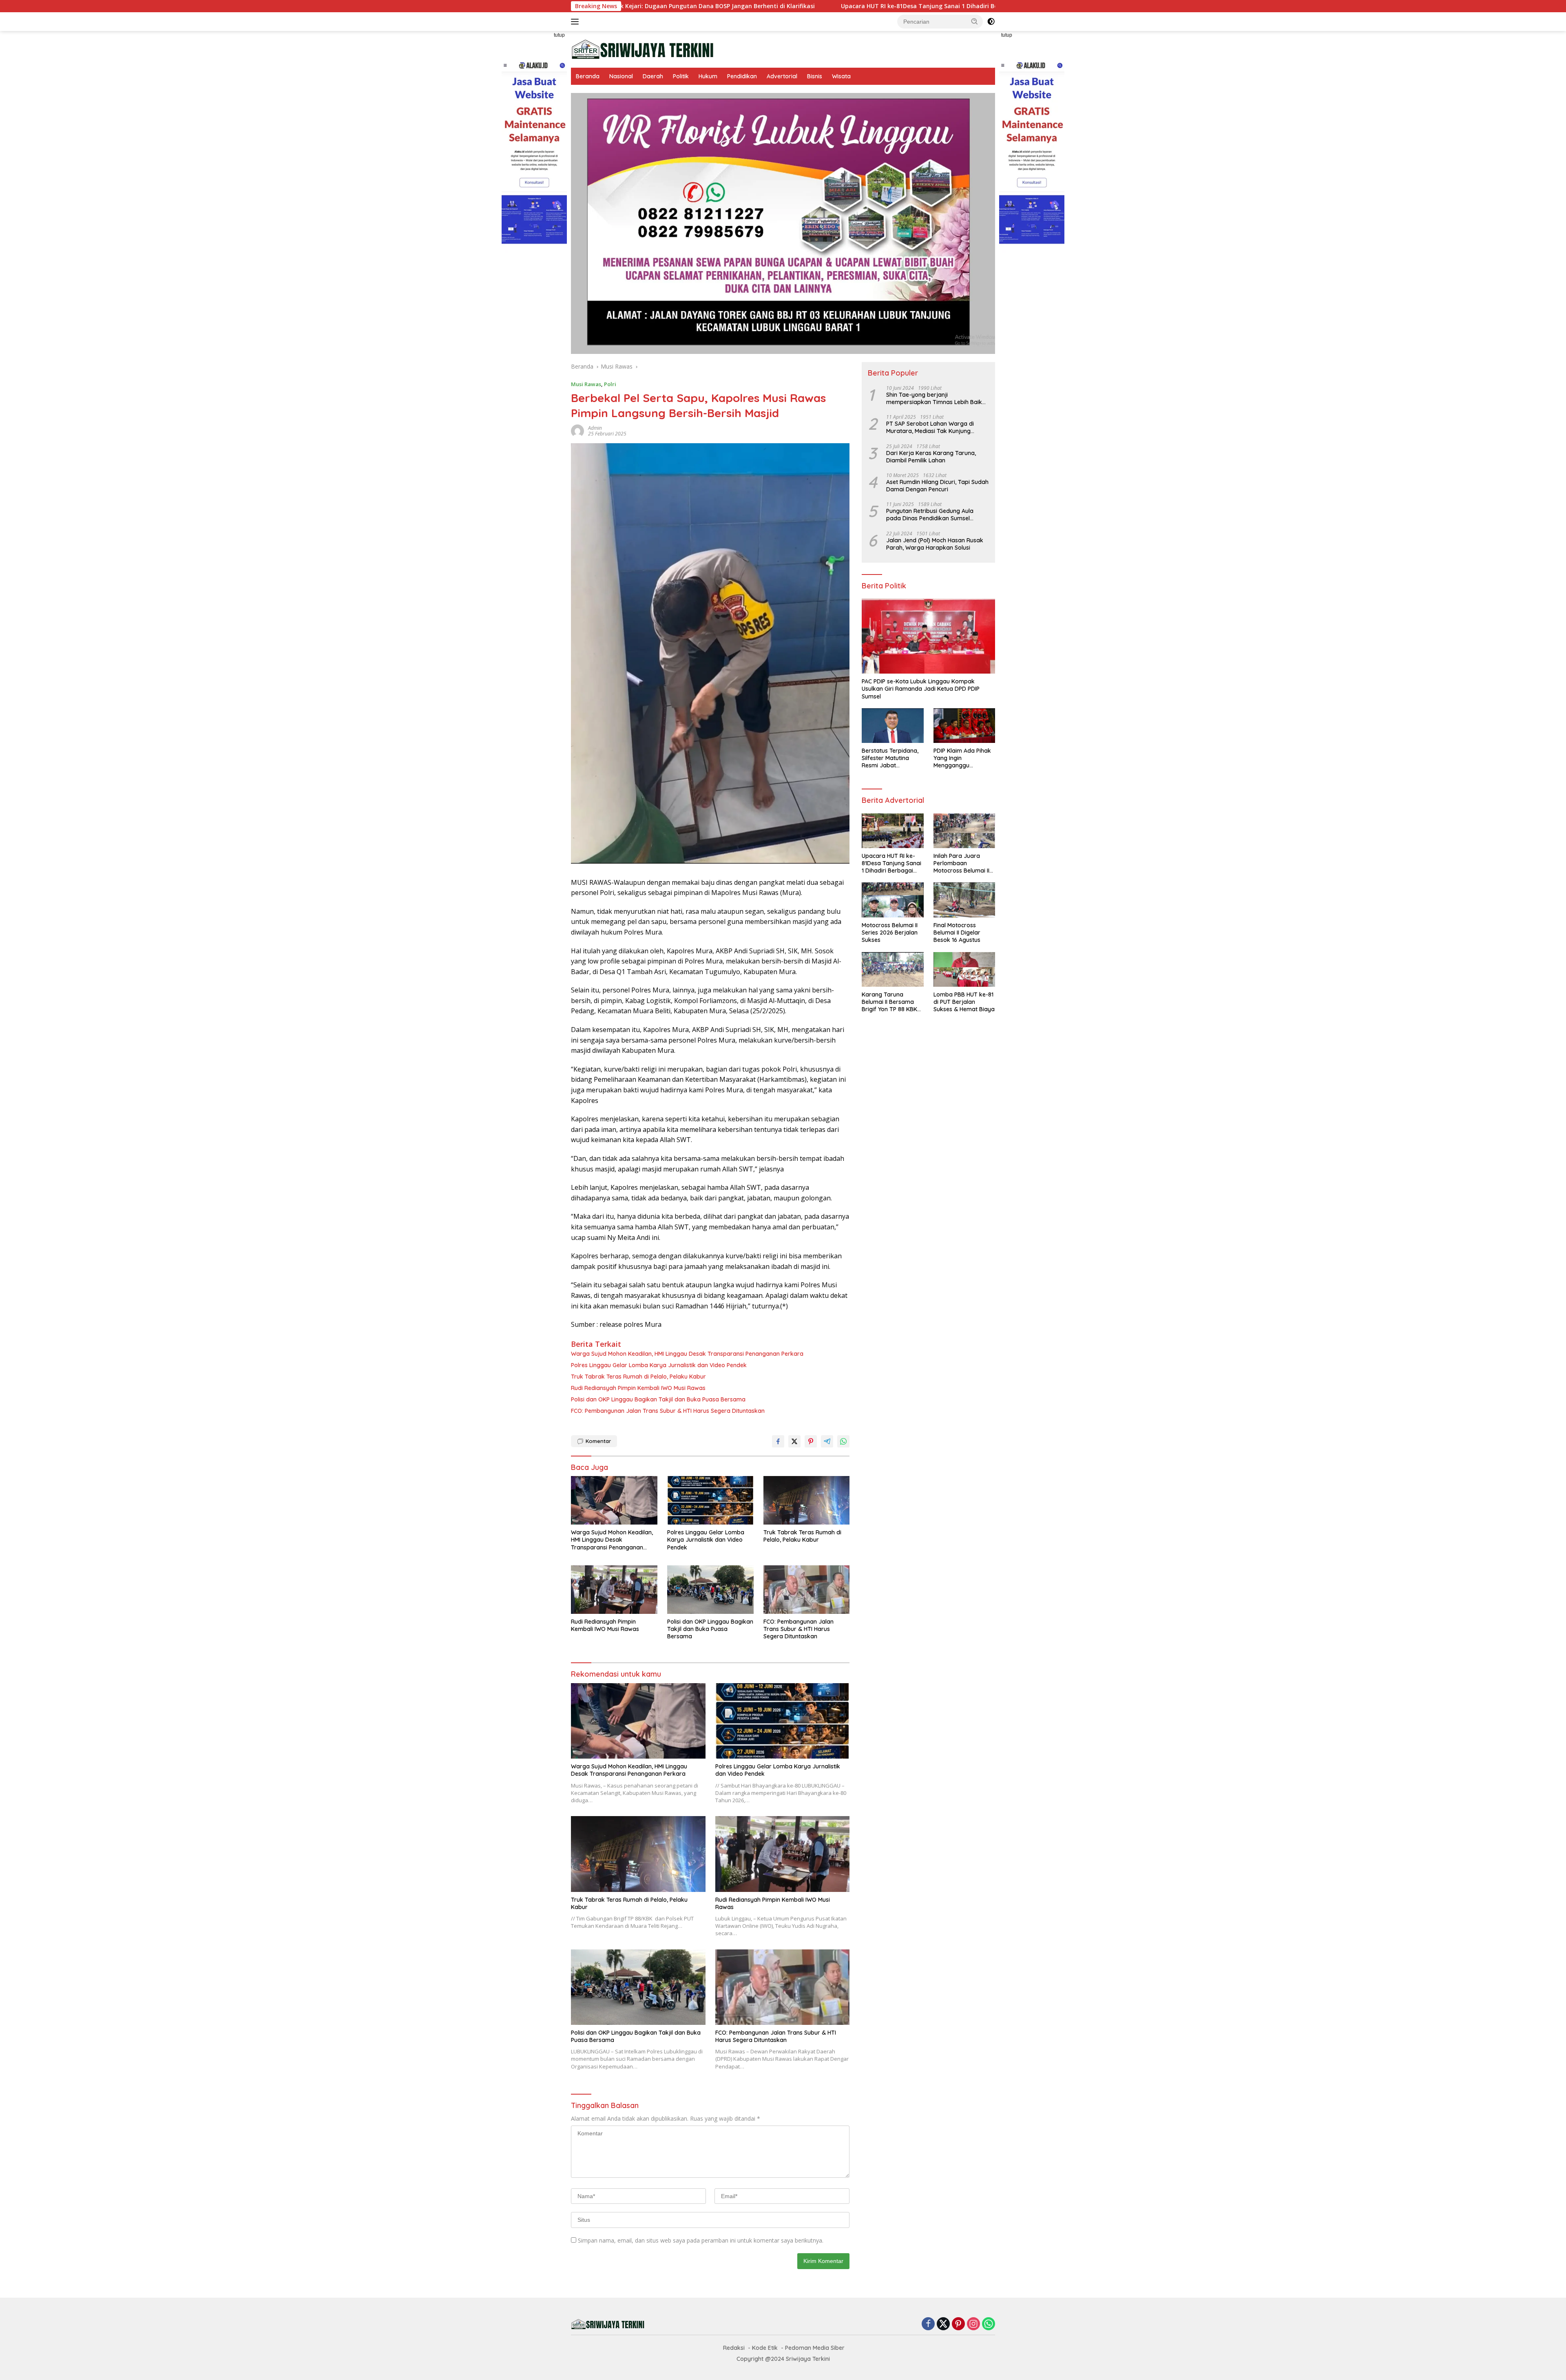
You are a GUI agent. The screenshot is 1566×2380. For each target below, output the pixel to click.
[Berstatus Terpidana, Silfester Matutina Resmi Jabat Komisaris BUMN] (892, 726)
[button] (975, 21)
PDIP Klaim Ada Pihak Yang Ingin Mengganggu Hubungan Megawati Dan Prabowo (962, 758)
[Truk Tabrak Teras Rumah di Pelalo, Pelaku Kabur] (807, 1500)
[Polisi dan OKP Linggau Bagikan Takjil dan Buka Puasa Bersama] (710, 1590)
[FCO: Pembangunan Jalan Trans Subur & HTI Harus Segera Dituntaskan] (807, 1590)
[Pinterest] (958, 2324)
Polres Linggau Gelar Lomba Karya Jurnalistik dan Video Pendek (659, 1365)
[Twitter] (943, 2324)
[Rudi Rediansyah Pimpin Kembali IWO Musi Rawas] (614, 1590)
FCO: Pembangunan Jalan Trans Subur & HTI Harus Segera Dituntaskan (668, 1411)
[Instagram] (973, 2324)
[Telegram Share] (827, 1441)
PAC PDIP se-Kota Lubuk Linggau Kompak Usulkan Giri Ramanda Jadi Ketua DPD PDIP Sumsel (921, 689)
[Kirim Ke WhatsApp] (843, 1441)
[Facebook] (928, 2324)
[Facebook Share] (778, 1441)
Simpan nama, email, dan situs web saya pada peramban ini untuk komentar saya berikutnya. (701, 2240)
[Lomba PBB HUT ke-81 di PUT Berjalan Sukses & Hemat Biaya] (964, 969)
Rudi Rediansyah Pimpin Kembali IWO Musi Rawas (638, 1388)
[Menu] (576, 22)
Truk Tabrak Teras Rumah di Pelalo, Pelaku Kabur (638, 1377)
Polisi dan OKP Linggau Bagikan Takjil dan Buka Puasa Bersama (658, 1399)
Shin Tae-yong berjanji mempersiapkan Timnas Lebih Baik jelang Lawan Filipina (934, 398)
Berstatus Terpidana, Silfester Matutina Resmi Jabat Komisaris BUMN (890, 758)
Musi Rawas (586, 384)
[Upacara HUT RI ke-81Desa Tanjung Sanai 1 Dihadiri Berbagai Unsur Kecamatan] (892, 831)
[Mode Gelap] (991, 22)
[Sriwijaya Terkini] (642, 49)
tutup (559, 35)
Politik (681, 76)
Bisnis (815, 76)
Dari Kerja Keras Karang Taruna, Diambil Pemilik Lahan (931, 457)
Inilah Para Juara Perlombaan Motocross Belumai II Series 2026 (989, 6)
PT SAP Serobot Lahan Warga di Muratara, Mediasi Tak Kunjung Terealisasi (930, 427)
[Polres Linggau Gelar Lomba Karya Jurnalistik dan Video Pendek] (710, 1500)
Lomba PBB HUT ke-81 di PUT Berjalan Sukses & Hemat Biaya (964, 1002)
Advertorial (782, 76)
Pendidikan (742, 76)
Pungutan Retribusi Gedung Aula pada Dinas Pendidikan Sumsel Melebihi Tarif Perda (930, 515)
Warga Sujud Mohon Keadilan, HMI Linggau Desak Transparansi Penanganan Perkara (687, 1354)
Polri (610, 384)
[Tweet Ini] (794, 1441)
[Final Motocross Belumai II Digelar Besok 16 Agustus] (964, 900)
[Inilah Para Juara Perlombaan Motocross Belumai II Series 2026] (964, 831)
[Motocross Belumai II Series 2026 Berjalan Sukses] (892, 900)
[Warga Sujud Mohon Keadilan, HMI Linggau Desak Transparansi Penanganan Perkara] (614, 1500)
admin (595, 428)
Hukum (708, 76)
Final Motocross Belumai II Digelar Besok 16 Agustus (957, 933)
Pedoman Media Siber (815, 2348)
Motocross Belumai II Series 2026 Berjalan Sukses (890, 933)
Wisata (841, 76)
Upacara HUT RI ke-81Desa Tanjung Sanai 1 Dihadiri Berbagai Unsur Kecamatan (759, 6)
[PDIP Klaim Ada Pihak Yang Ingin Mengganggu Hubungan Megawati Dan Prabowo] (964, 726)
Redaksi (734, 2348)
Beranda (588, 76)
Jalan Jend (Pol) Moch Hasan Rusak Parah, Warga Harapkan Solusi (935, 544)
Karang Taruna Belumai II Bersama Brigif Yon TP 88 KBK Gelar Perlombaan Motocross (889, 1002)
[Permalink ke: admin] (577, 430)
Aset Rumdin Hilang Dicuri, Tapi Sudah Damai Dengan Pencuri (937, 486)
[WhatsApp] (989, 2324)
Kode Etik (765, 2348)
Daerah (653, 76)
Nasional (621, 76)
